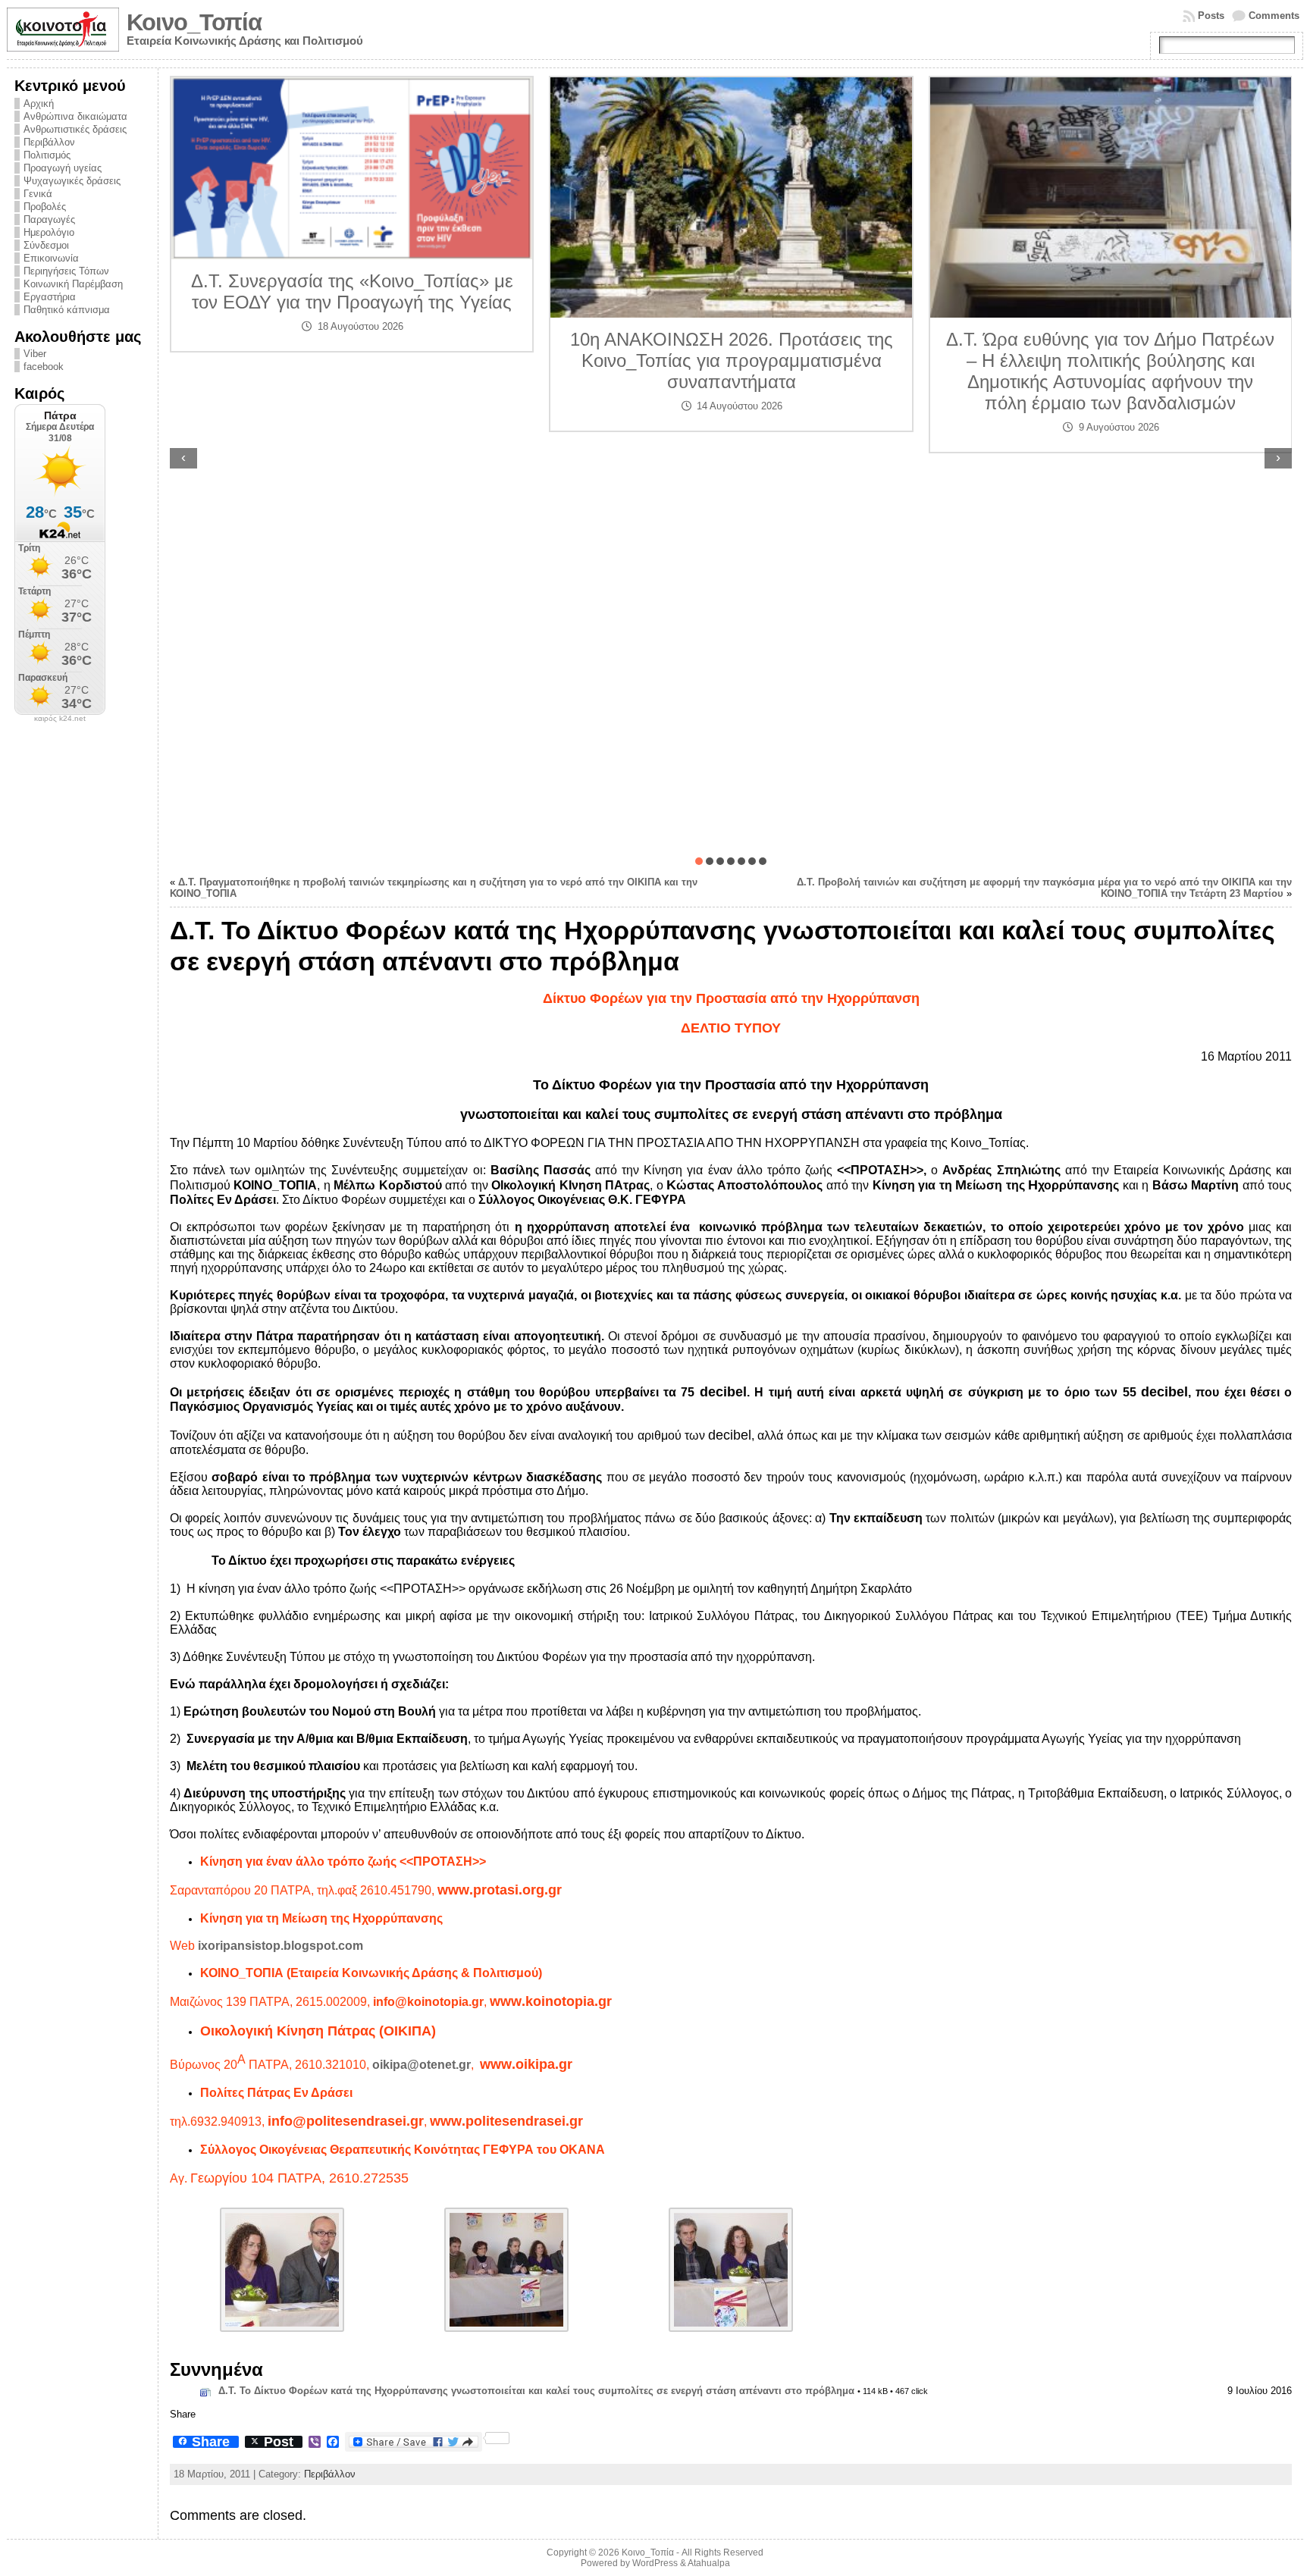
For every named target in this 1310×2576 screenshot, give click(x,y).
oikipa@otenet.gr (422, 2065)
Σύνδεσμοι (46, 245)
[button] (699, 861)
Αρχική (39, 103)
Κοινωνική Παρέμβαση (73, 284)
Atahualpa (709, 2563)
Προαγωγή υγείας (63, 168)
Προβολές (45, 207)
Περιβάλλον (49, 142)
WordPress (655, 2563)
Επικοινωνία (51, 258)
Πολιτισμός (47, 155)
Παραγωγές (49, 219)
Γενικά (38, 194)
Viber (35, 354)
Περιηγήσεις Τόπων (66, 271)
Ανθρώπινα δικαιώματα (75, 116)
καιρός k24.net (60, 719)
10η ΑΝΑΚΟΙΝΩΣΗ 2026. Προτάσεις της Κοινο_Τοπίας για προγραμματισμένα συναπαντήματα (353, 360)
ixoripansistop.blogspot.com (280, 1946)
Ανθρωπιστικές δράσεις (75, 129)
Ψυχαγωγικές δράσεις (72, 181)
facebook (44, 367)
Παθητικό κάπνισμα (67, 310)
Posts (1211, 16)
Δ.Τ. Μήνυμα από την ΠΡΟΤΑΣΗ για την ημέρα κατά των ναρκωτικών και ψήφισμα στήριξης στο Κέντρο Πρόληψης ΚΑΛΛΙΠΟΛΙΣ (1111, 319)
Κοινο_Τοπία (194, 22)
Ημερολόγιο (49, 232)
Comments (1274, 16)
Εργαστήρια (50, 297)
